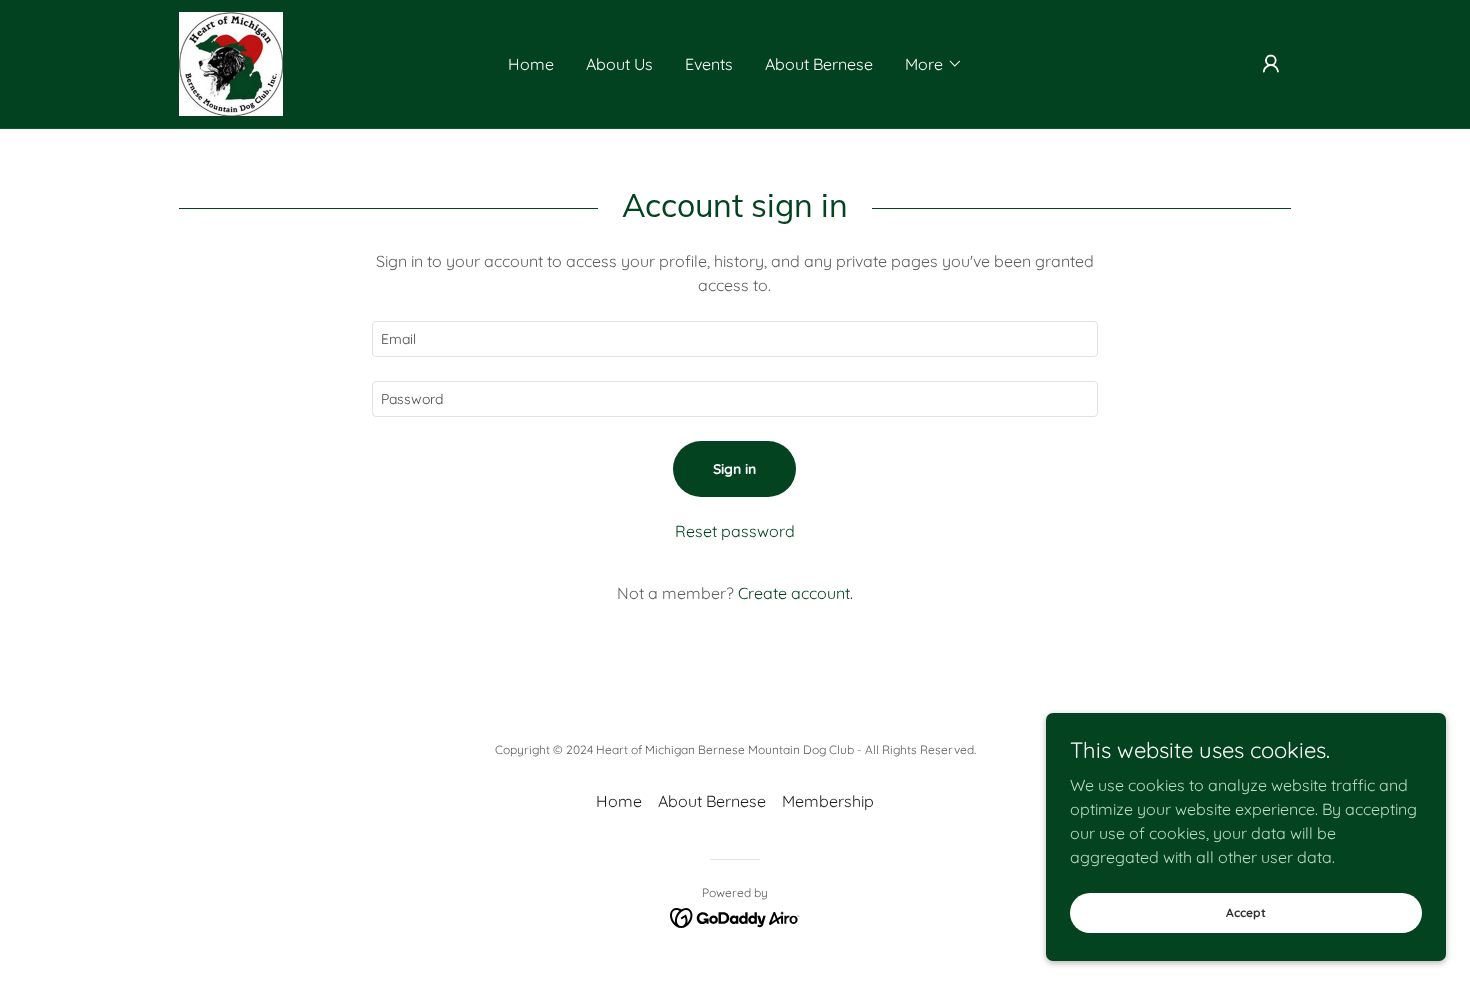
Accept (1246, 912)
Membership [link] (828, 801)
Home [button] (619, 801)
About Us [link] (619, 64)
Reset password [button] (735, 531)
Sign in (734, 469)
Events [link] (709, 64)
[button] (934, 64)
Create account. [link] (795, 593)
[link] (231, 62)
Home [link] (531, 64)
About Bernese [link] (819, 64)
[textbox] (734, 339)
